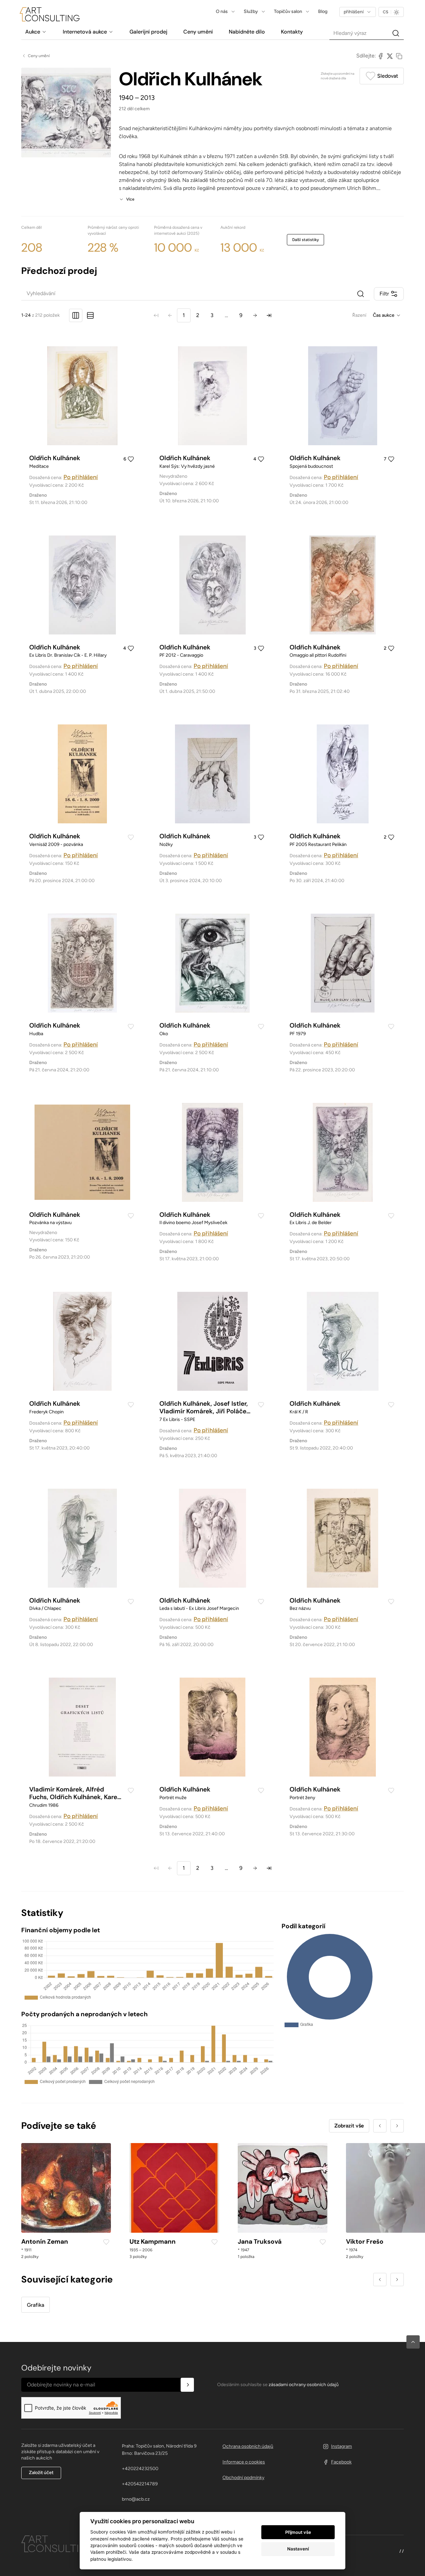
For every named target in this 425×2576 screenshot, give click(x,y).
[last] (269, 315)
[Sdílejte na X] (390, 56)
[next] (255, 315)
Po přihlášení (81, 477)
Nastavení (298, 2549)
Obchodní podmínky (243, 2478)
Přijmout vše (298, 2532)
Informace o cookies (244, 2462)
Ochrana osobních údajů (248, 2446)
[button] (413, 2342)
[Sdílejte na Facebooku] (381, 56)
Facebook (341, 2462)
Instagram (341, 2446)
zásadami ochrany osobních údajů (304, 2385)
